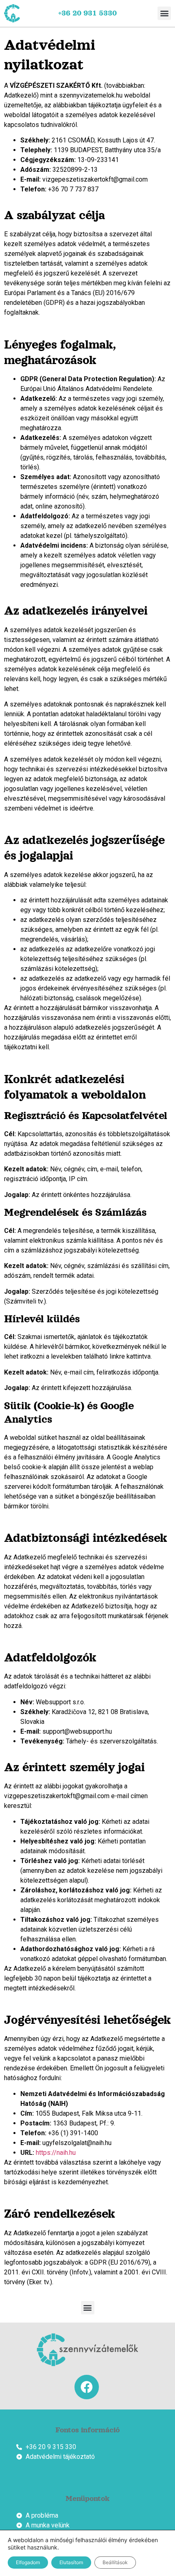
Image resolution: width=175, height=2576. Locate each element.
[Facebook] (87, 2387)
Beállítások (115, 2562)
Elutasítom (71, 2562)
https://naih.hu (56, 2153)
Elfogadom (28, 2562)
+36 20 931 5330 (87, 13)
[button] (164, 13)
